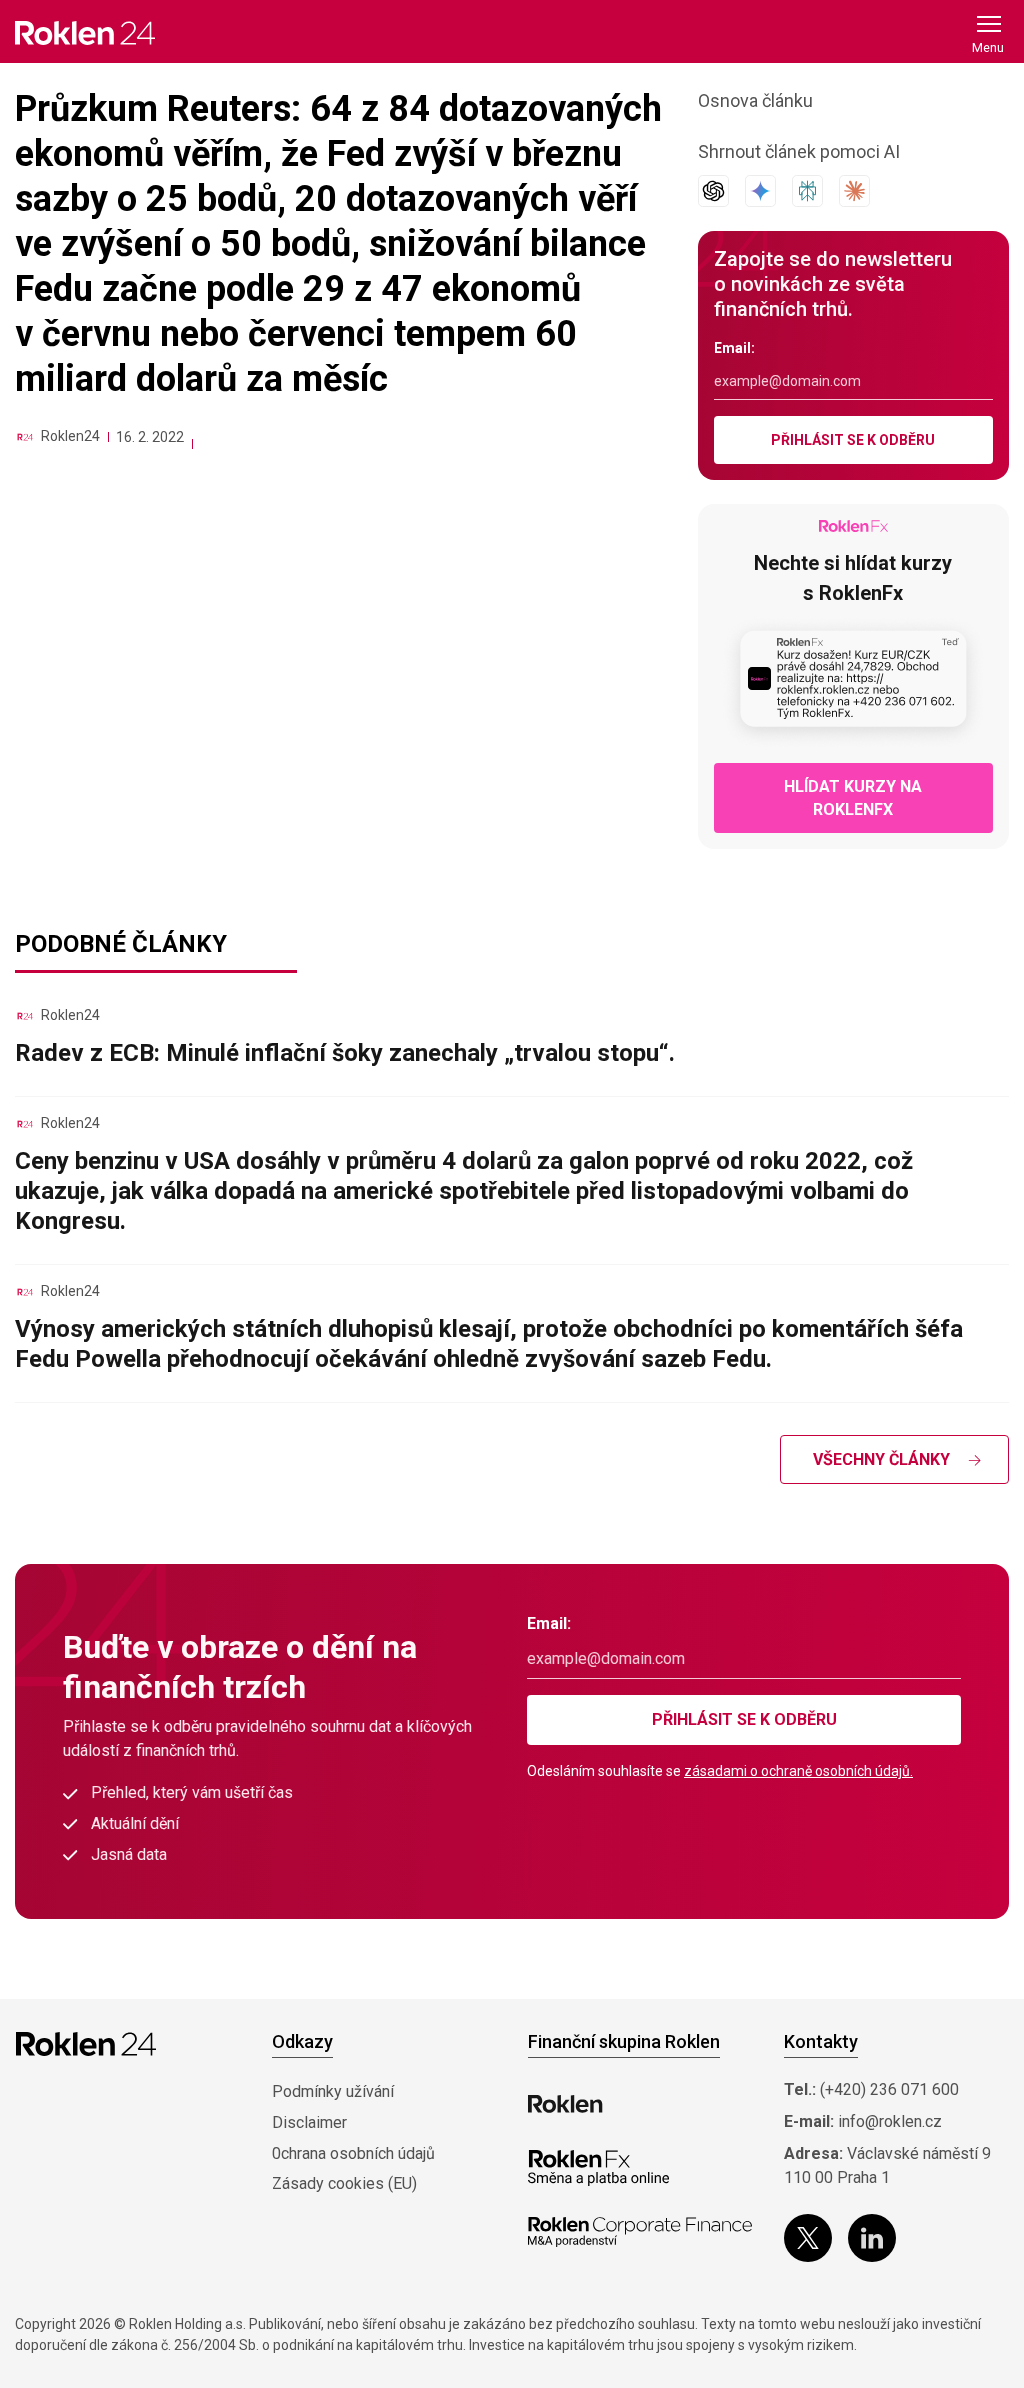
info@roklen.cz (890, 2121)
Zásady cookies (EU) (344, 2183)
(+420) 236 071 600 (889, 2089)
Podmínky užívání (333, 2091)
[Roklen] (565, 2104)
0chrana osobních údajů (353, 2153)
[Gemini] (760, 191)
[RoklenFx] (598, 2168)
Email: (734, 348)
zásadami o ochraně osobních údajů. (798, 1771)
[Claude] (854, 191)
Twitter (808, 2238)
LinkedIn (872, 2238)
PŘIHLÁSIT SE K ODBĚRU (853, 440)
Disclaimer (309, 2122)
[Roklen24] (25, 437)
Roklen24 (70, 436)
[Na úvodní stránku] (85, 32)
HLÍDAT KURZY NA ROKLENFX (853, 798)
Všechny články (881, 1459)
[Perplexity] (807, 191)
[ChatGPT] (713, 191)
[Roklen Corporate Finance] (640, 2232)
